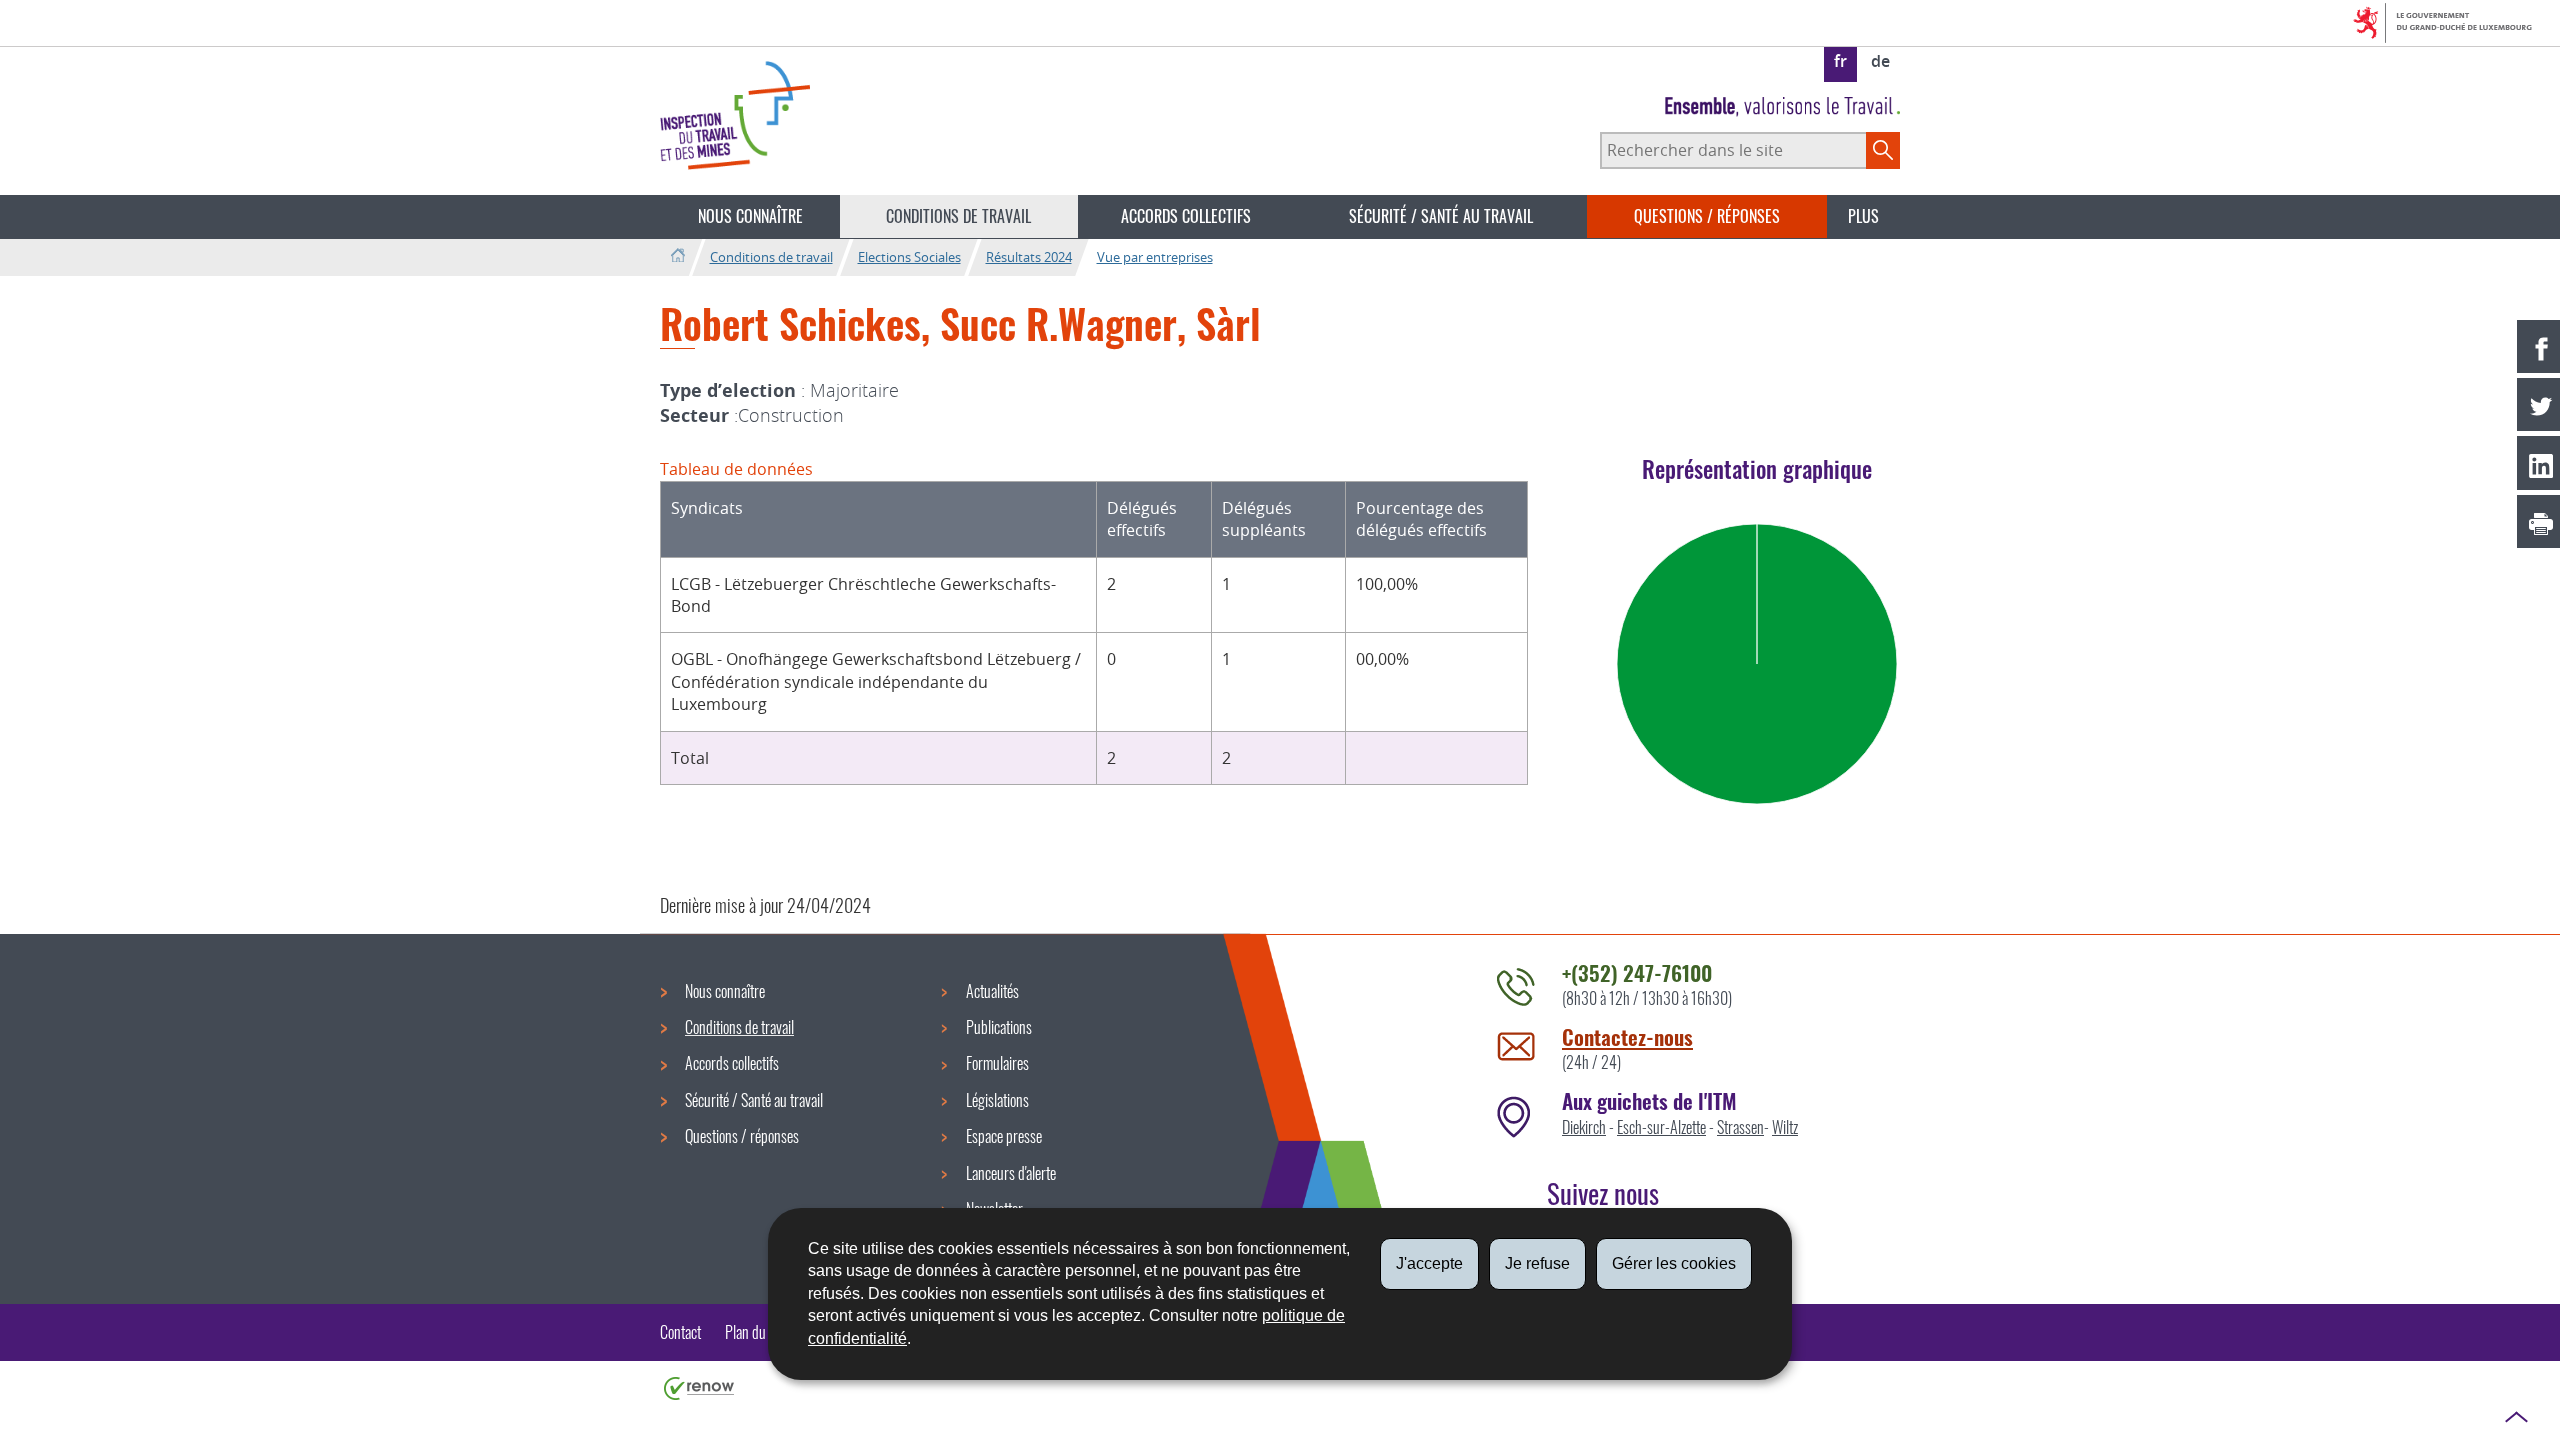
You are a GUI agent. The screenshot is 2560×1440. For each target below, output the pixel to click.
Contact (680, 1332)
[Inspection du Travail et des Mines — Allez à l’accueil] (735, 115)
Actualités (992, 991)
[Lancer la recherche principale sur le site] (1883, 150)
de (1880, 61)
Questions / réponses (1707, 216)
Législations (997, 1100)
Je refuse (1537, 1263)
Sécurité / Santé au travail (1441, 216)
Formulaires (997, 1063)
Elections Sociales (909, 257)
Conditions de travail (958, 216)
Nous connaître (750, 216)
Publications (999, 1027)
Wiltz (1785, 1127)
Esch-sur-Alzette (1661, 1127)
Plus (1863, 216)
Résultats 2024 (1029, 257)
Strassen (1740, 1127)
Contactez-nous (1627, 1036)
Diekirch (1584, 1127)
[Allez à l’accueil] (677, 256)
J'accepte (1429, 1263)
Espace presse (1004, 1136)
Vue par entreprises (1155, 257)
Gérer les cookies (1674, 1263)
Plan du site (756, 1332)
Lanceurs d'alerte (1011, 1173)
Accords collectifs (1186, 216)
